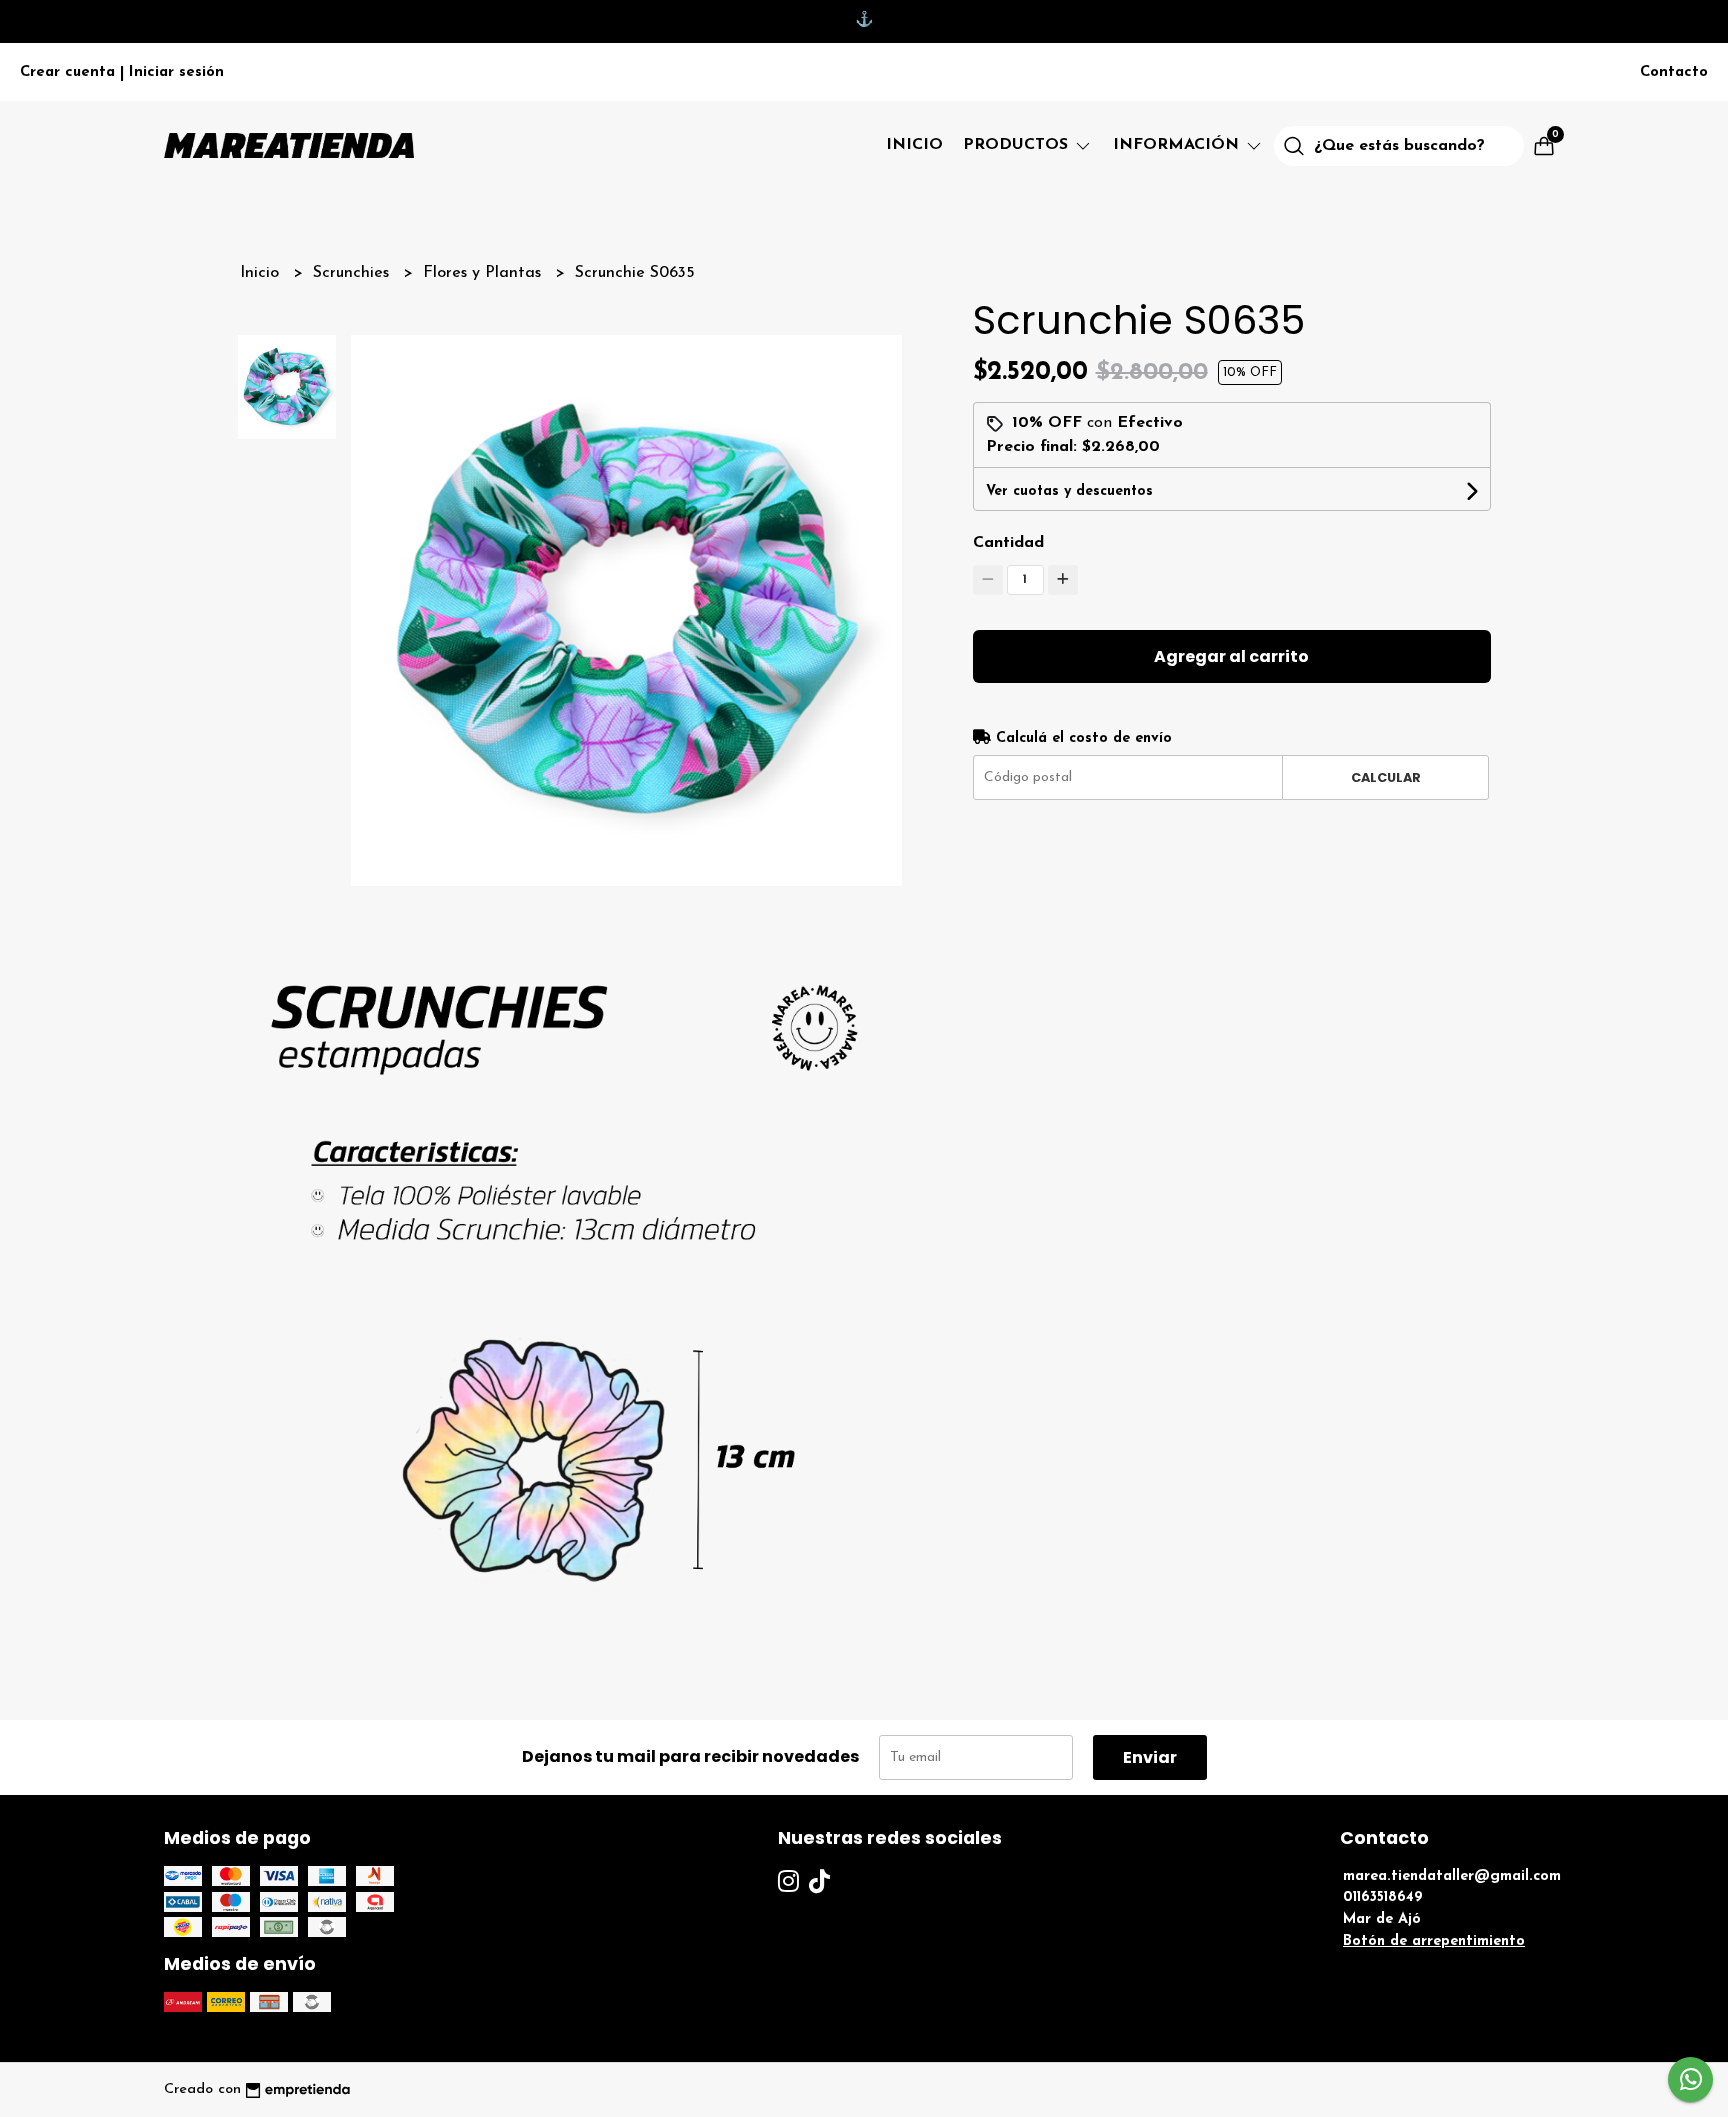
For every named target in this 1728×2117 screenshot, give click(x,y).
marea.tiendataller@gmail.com (1452, 1876)
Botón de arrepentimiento (1434, 1941)
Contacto (1674, 72)
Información (1178, 145)
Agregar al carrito (1231, 656)
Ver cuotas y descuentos (1069, 491)
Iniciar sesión (176, 72)
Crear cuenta (67, 72)
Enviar (1150, 1757)
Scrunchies (353, 273)
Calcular (1386, 777)
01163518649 (1383, 1897)
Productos (1018, 145)
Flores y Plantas (484, 273)
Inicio (914, 145)
